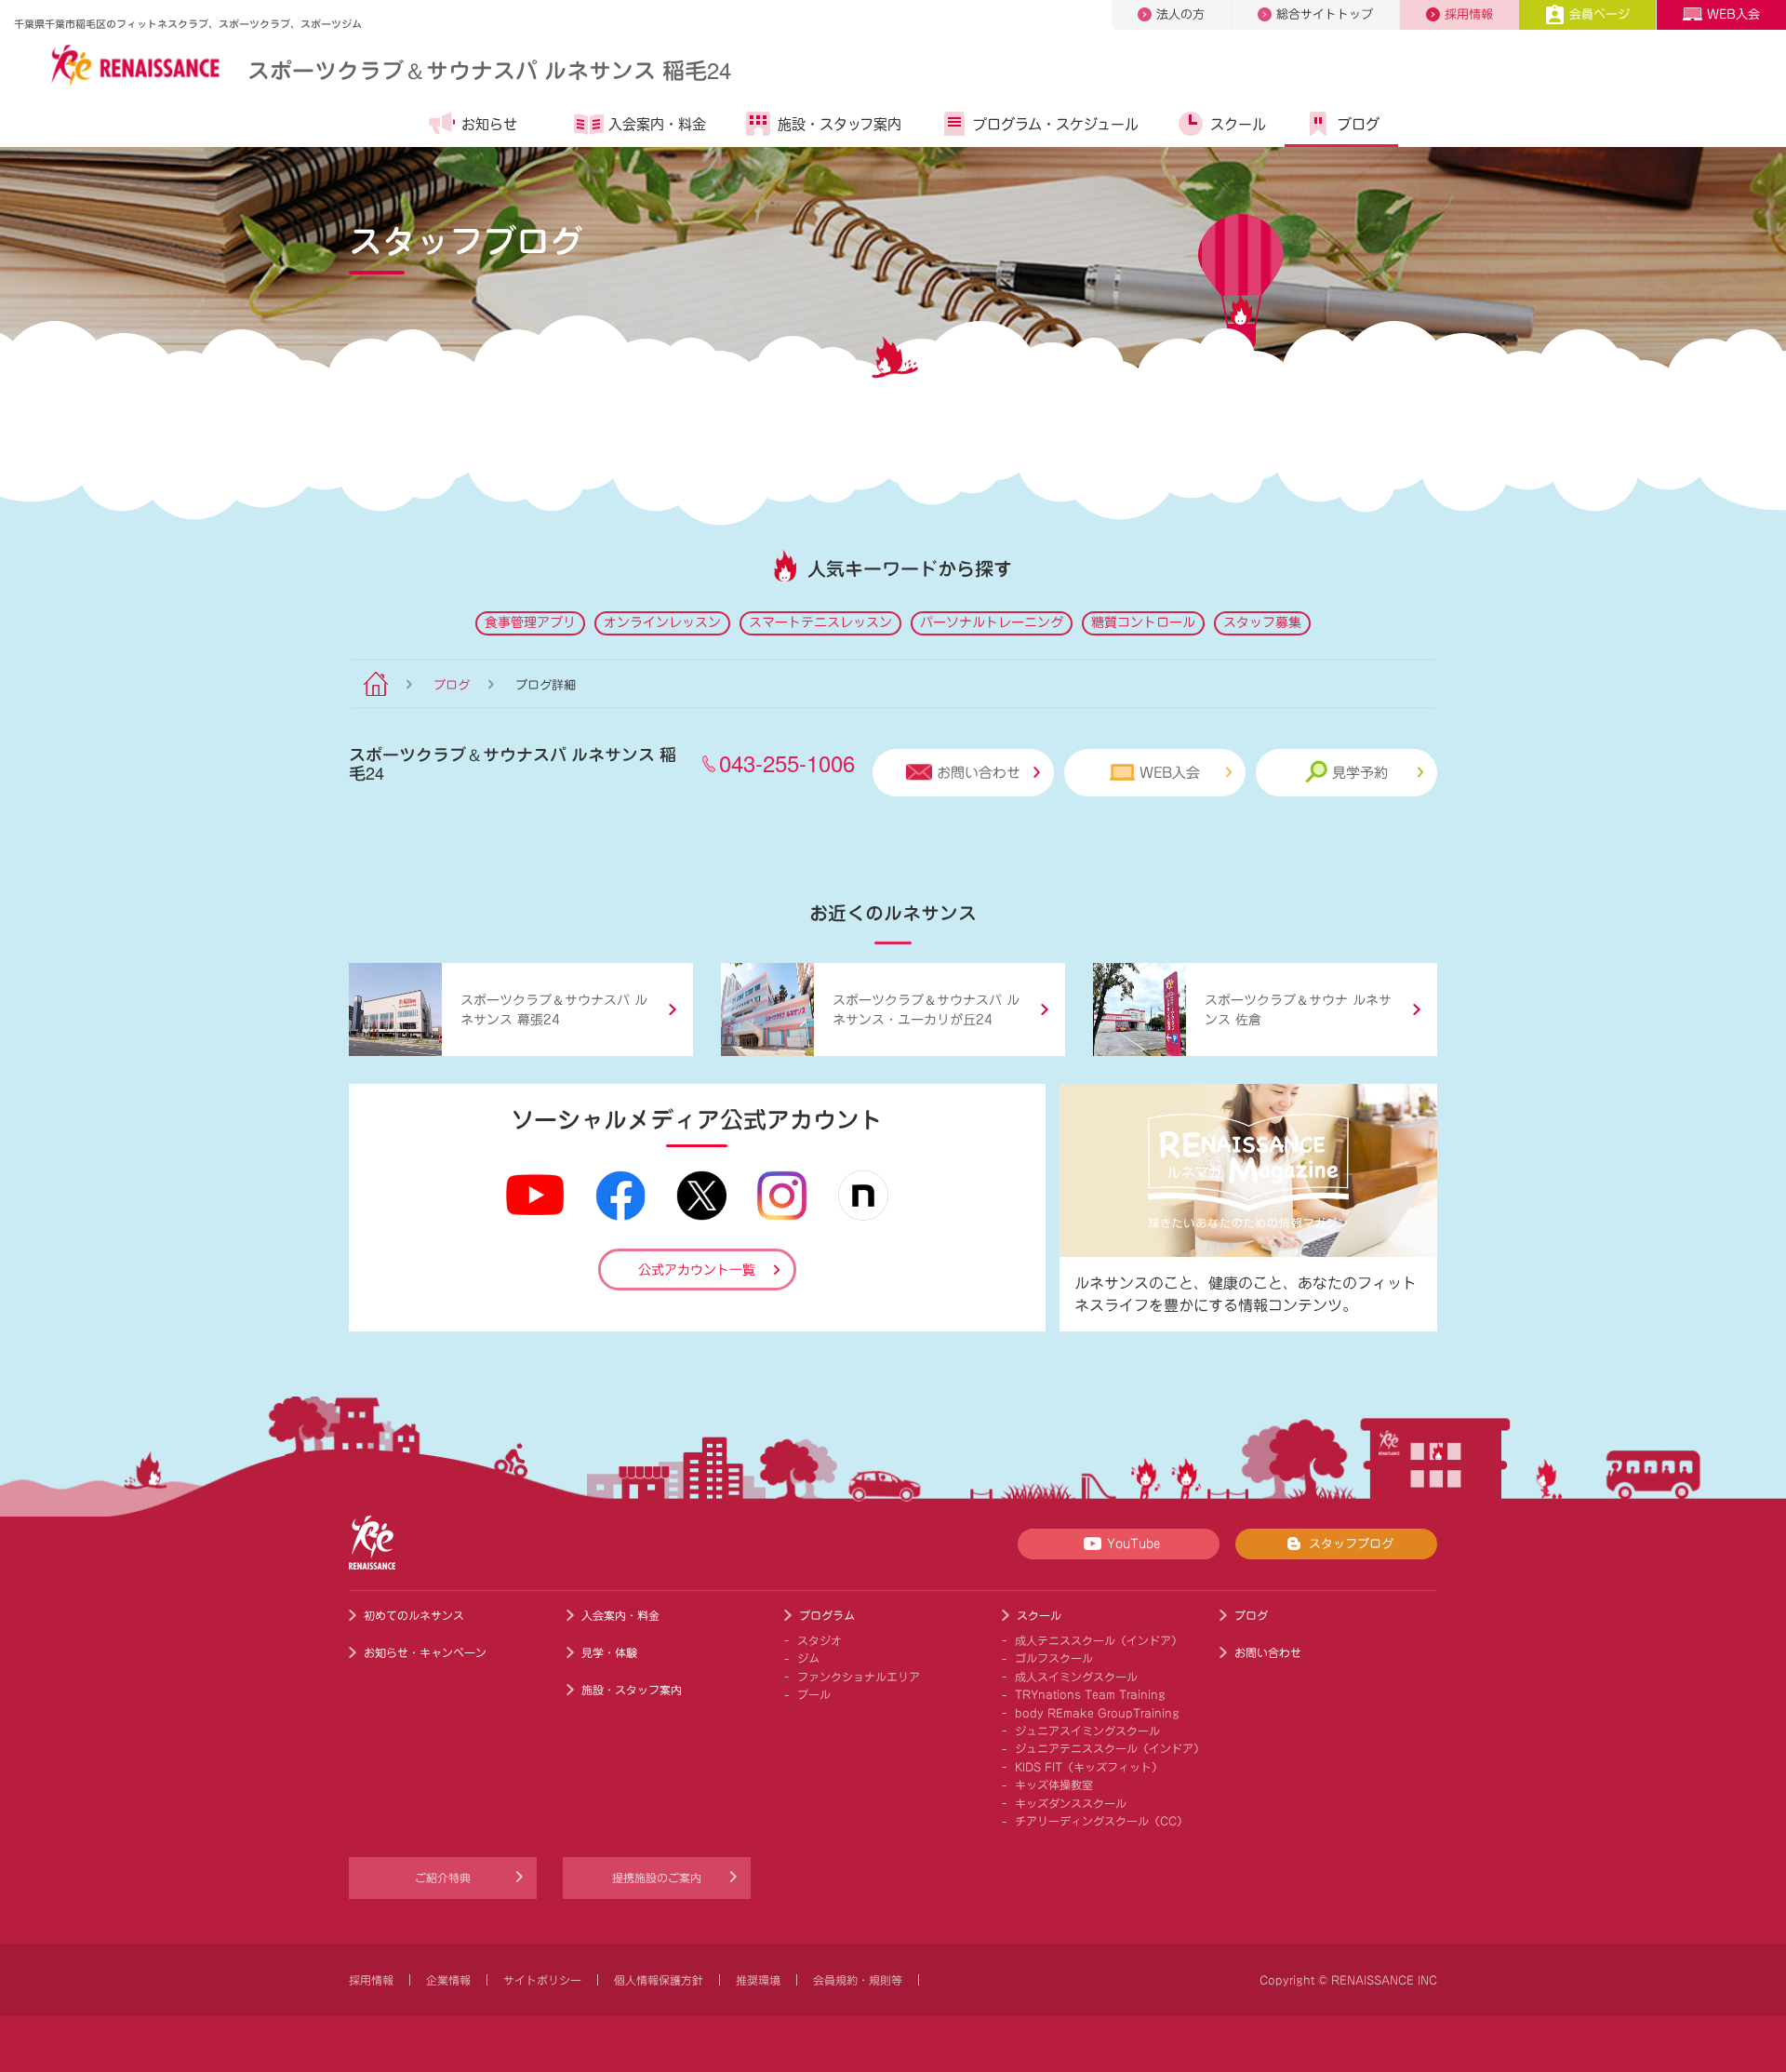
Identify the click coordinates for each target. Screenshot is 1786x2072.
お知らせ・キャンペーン (425, 1652)
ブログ (1359, 124)
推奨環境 (758, 1980)
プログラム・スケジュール (1056, 124)
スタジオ (820, 1640)
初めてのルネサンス (414, 1615)
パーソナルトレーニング (992, 622)
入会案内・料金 (657, 124)
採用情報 (1469, 14)
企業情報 (448, 1980)
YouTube (1133, 1544)
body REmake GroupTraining (1097, 1713)
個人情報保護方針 (659, 1980)
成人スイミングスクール (1076, 1677)
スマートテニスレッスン (820, 622)
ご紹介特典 (443, 1878)
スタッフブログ (1351, 1544)
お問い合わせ (979, 773)
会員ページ (1599, 14)
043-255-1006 (787, 762)
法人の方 (1180, 14)
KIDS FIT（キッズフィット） (1089, 1767)
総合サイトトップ (1325, 14)
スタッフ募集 (1262, 622)
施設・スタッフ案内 (840, 124)
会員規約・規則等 (858, 1980)
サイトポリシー (542, 1980)
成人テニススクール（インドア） (1099, 1640)
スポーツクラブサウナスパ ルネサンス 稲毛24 (489, 69)
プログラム (827, 1615)
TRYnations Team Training (1090, 1694)
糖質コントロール (1143, 622)
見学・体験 (609, 1652)
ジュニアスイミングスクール (1087, 1731)
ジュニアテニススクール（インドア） (1110, 1748)
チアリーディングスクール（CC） (1101, 1821)
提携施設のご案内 (657, 1878)
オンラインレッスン (662, 622)
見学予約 (1360, 773)
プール (814, 1694)
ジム (808, 1658)
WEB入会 (1733, 14)
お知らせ (489, 124)
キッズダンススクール (1071, 1803)
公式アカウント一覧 (697, 1270)
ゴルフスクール (1054, 1658)
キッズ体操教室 (1054, 1785)
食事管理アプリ (530, 622)
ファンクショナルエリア (859, 1677)
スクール (1238, 124)
